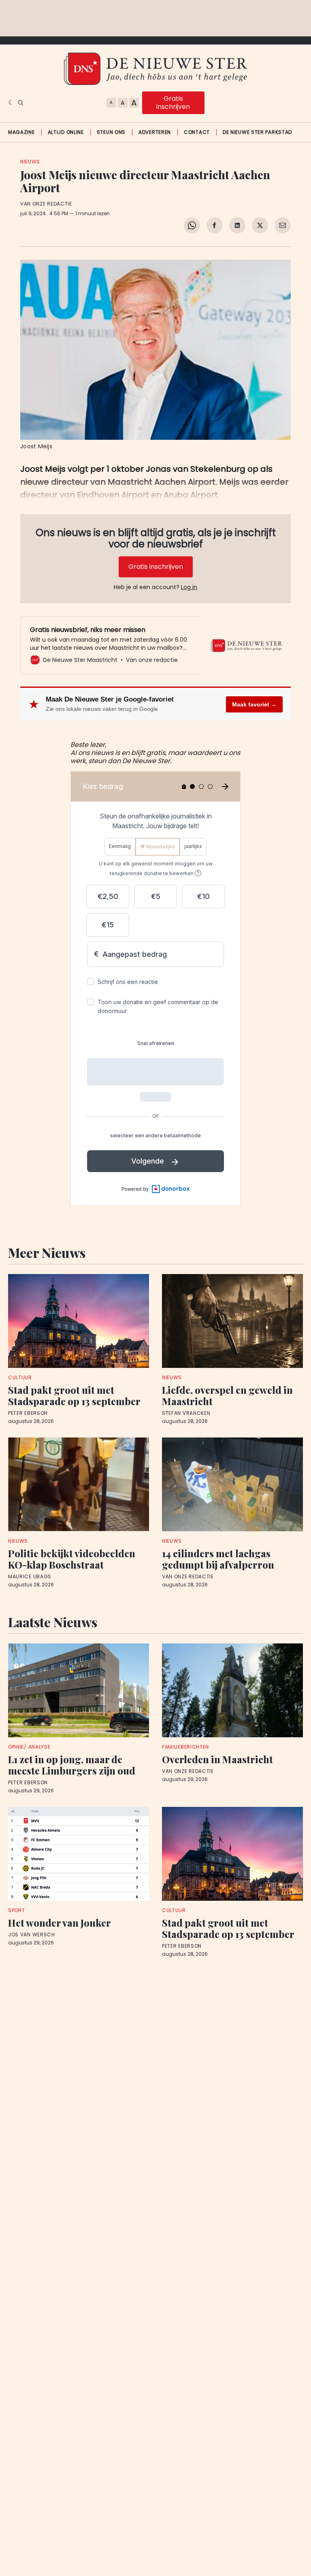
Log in (189, 587)
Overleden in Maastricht (217, 1759)
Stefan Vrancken (186, 1413)
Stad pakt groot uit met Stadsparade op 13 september (74, 1395)
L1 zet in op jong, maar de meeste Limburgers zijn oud (72, 1765)
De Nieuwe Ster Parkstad (257, 132)
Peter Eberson (28, 1413)
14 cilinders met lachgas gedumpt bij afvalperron (218, 1559)
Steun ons (111, 132)
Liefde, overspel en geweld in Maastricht (227, 1395)
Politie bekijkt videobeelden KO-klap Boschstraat (72, 1559)
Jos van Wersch (32, 1935)
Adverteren (155, 132)
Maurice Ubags (30, 1577)
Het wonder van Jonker (60, 1923)
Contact (197, 132)
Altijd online (66, 132)
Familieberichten (185, 1747)
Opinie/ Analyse (29, 1747)
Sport (17, 1910)
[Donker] (11, 103)
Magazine (21, 132)
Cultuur (20, 1377)
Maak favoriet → (254, 704)
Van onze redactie (46, 204)
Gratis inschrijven (173, 103)
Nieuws (30, 162)
